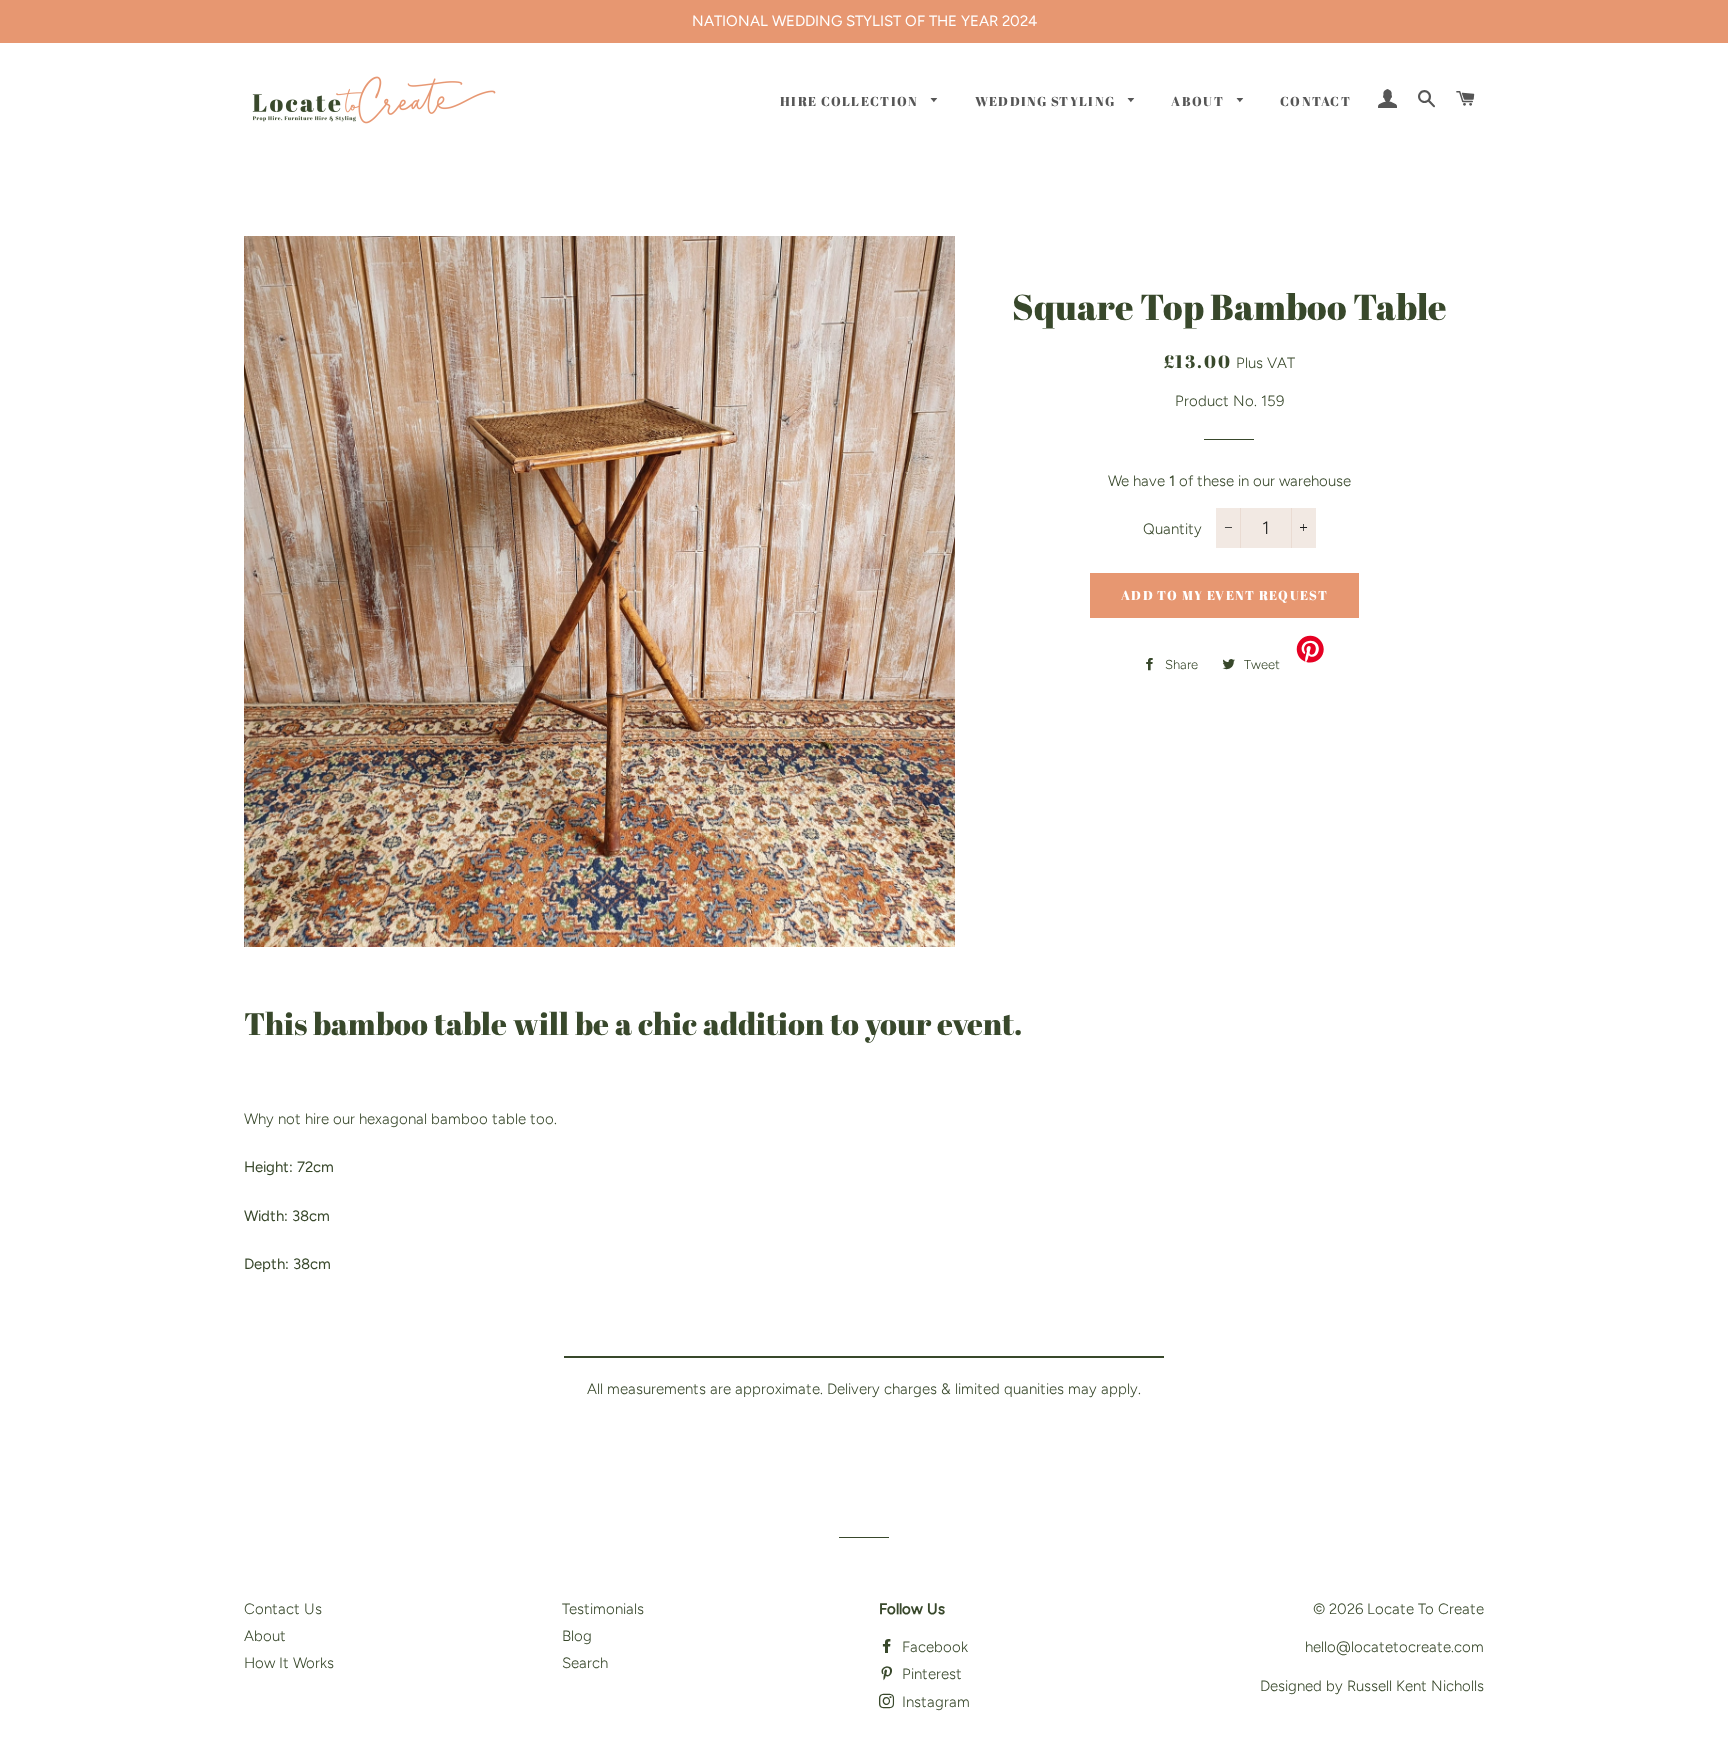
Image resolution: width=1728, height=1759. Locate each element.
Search (585, 1663)
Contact (1315, 101)
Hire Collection (851, 101)
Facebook (933, 1647)
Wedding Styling (1047, 101)
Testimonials (603, 1609)
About (1199, 101)
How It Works (289, 1663)
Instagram (934, 1702)
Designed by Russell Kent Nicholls (1372, 1686)
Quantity (1172, 529)
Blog (577, 1636)
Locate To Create (1425, 1609)
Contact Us (283, 1609)
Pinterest (930, 1674)
